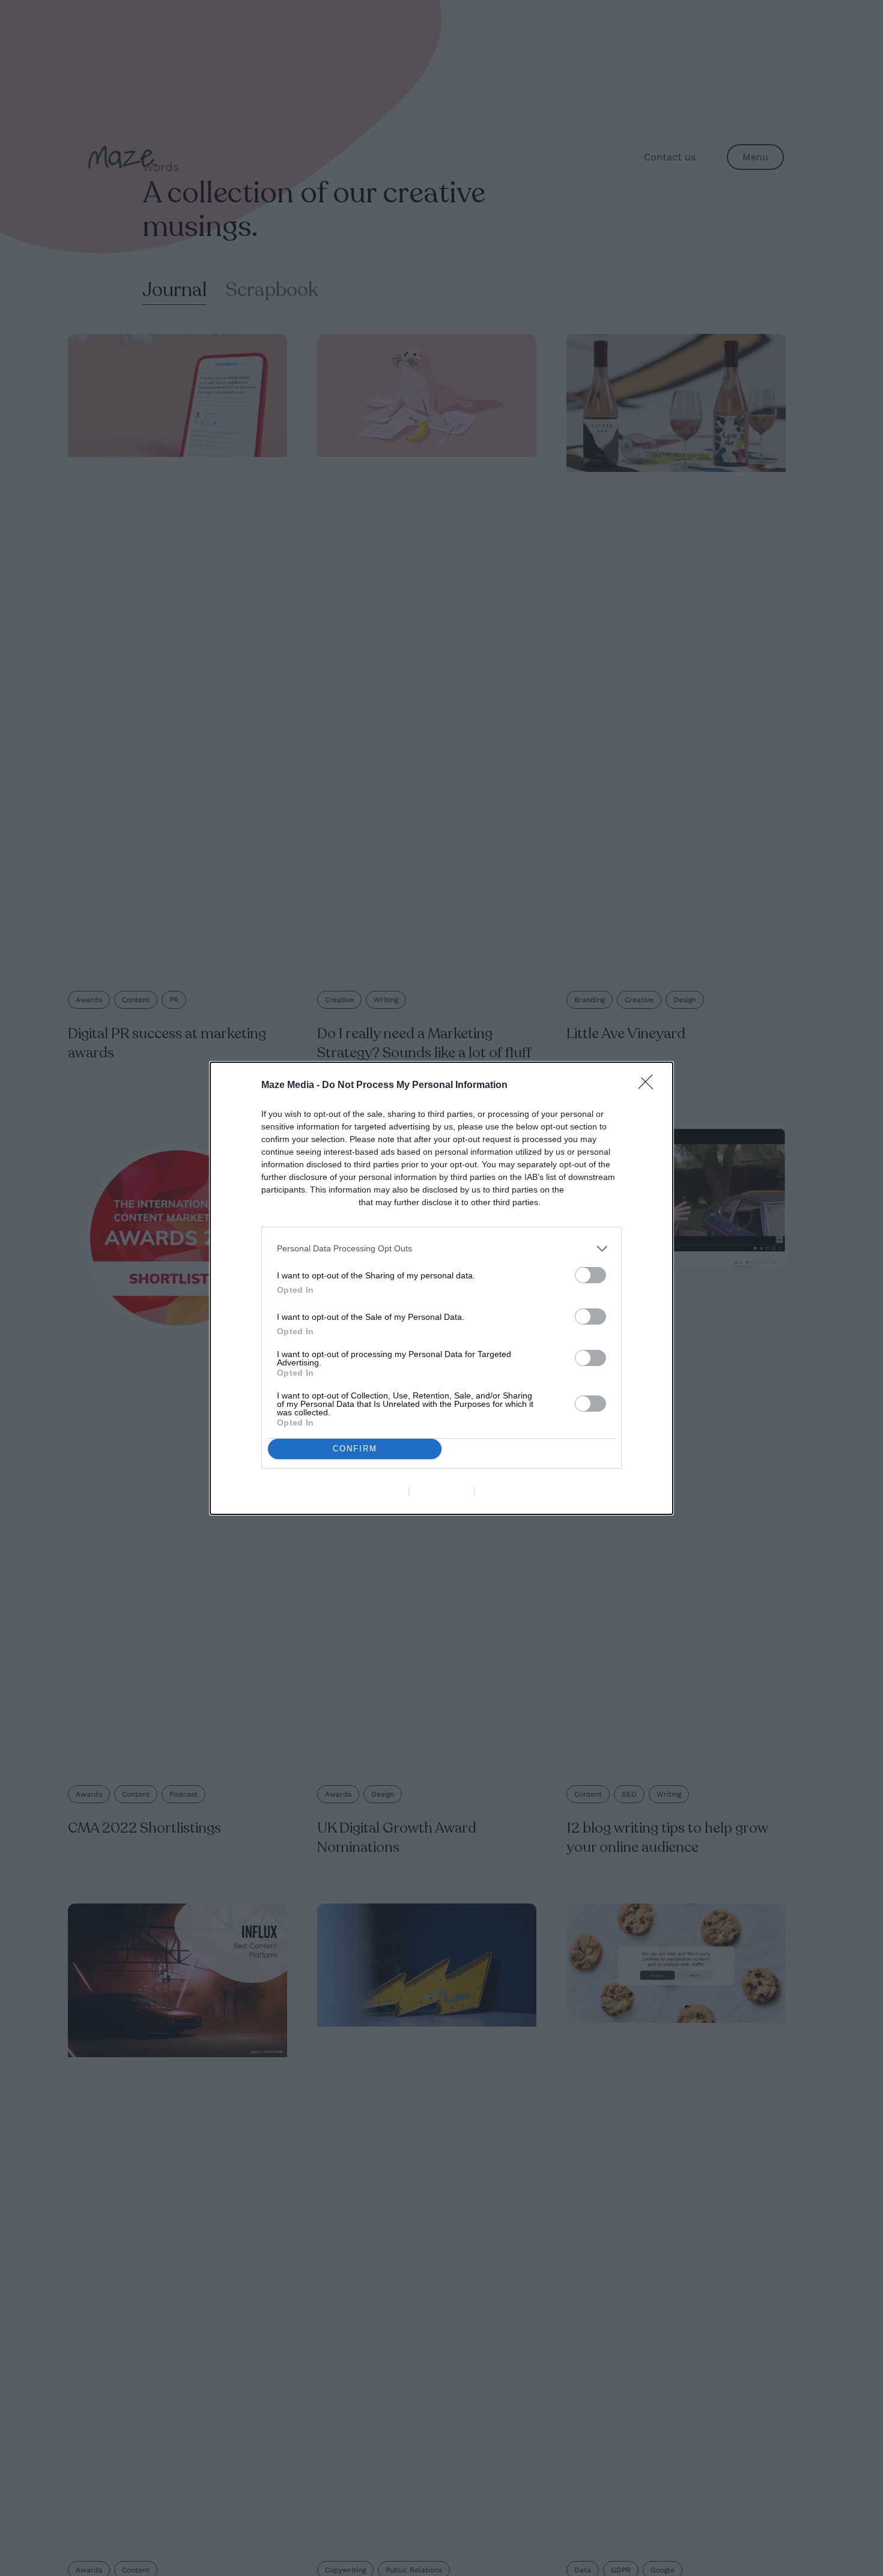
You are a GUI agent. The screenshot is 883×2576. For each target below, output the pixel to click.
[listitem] (441, 1249)
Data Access (441, 1492)
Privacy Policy (510, 1492)
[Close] (649, 1086)
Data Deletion (374, 1492)
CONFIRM (355, 1449)
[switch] (590, 1275)
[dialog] (441, 1288)
